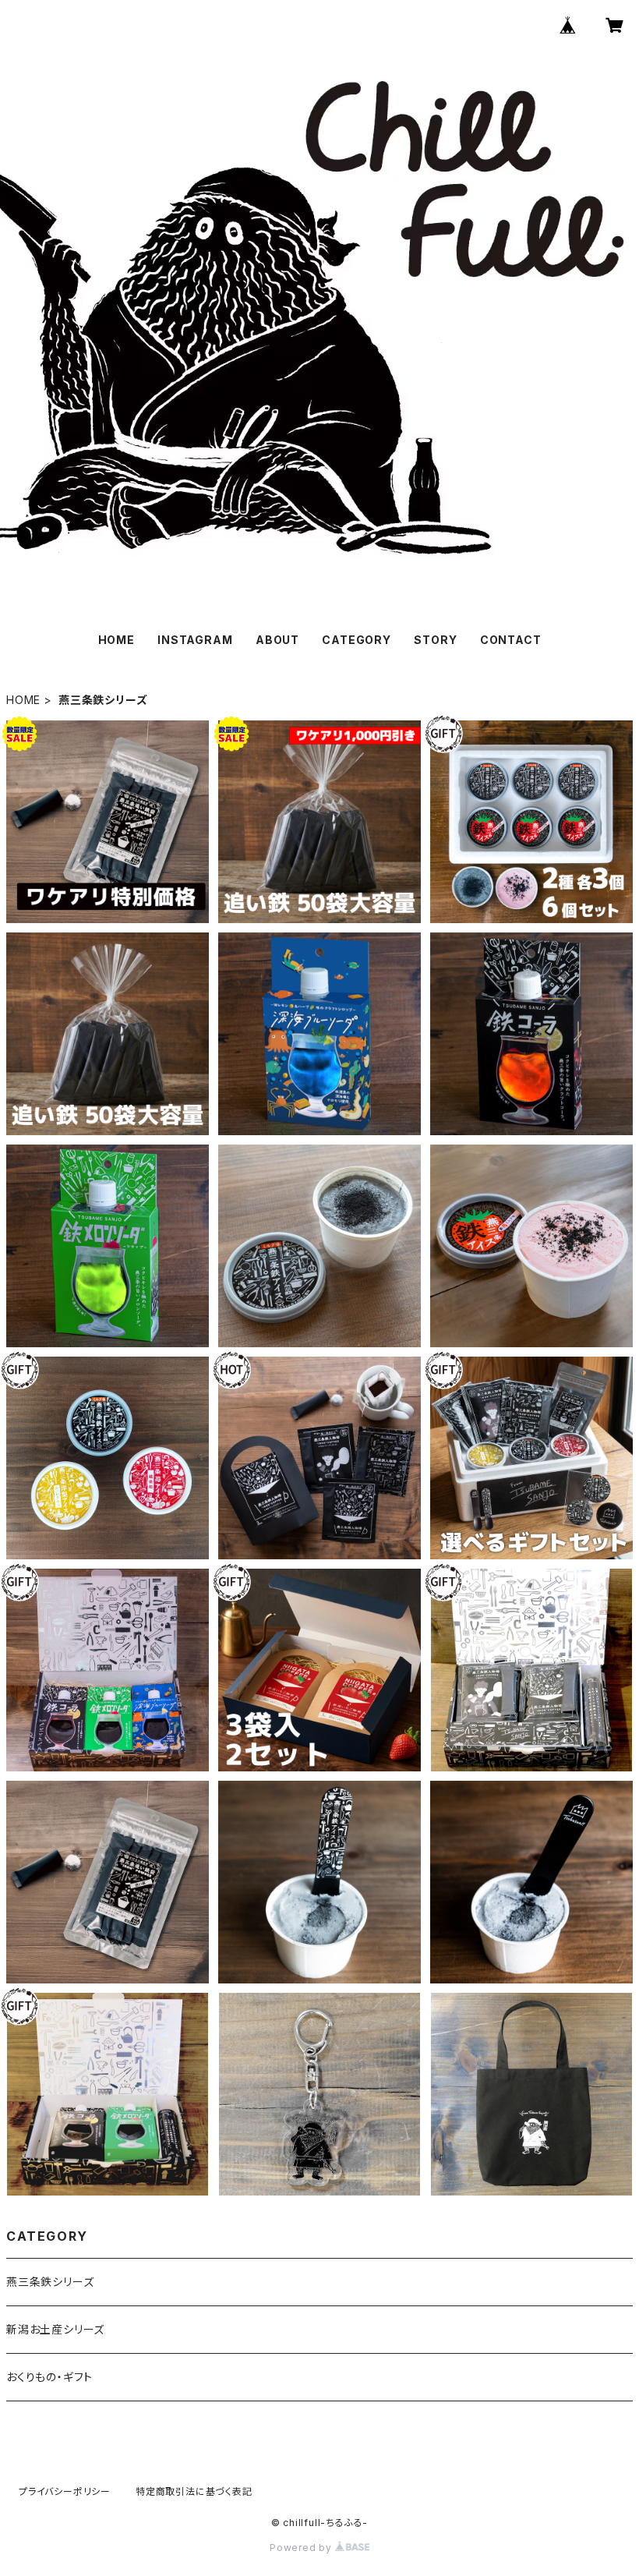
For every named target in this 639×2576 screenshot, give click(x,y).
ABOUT (277, 640)
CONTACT (511, 640)
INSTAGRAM (195, 640)
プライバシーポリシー (65, 2491)
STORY (435, 640)
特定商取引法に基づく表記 (194, 2491)
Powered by (302, 2548)
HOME (117, 640)
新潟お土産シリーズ (55, 2329)
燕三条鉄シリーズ (50, 2282)
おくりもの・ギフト (49, 2377)
